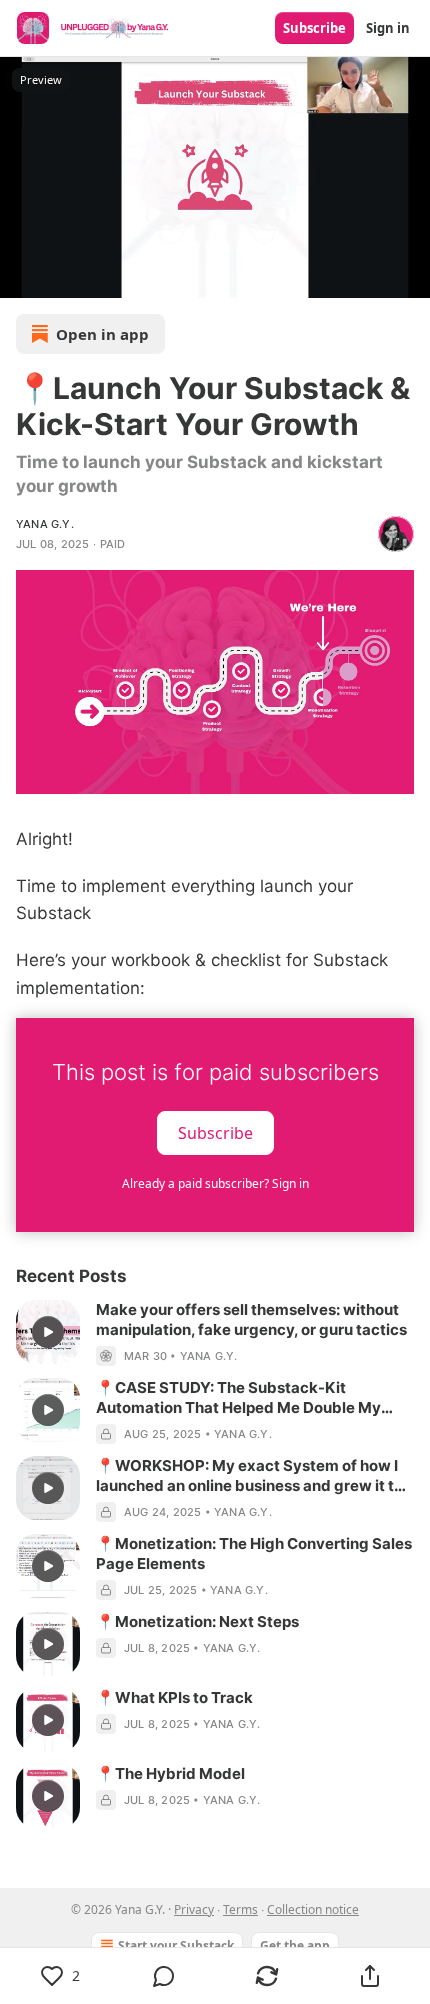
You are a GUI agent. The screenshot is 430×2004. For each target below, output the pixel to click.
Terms (240, 1909)
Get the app (295, 1945)
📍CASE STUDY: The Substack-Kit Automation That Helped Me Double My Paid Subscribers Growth (238, 1398)
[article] (215, 1333)
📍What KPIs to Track (174, 1697)
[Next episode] (66, 276)
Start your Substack (176, 1945)
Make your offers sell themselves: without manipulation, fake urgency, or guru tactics (251, 1319)
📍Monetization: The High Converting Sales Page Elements (254, 1553)
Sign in (388, 28)
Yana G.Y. (45, 524)
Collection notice (313, 1909)
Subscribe (314, 28)
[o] (48, 1332)
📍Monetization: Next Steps (197, 1621)
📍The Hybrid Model (170, 1773)
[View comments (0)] (163, 1976)
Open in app (102, 334)
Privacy (194, 1909)
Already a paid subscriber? (215, 1183)
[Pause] (22, 276)
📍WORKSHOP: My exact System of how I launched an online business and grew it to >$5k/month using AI (249, 1476)
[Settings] (408, 276)
